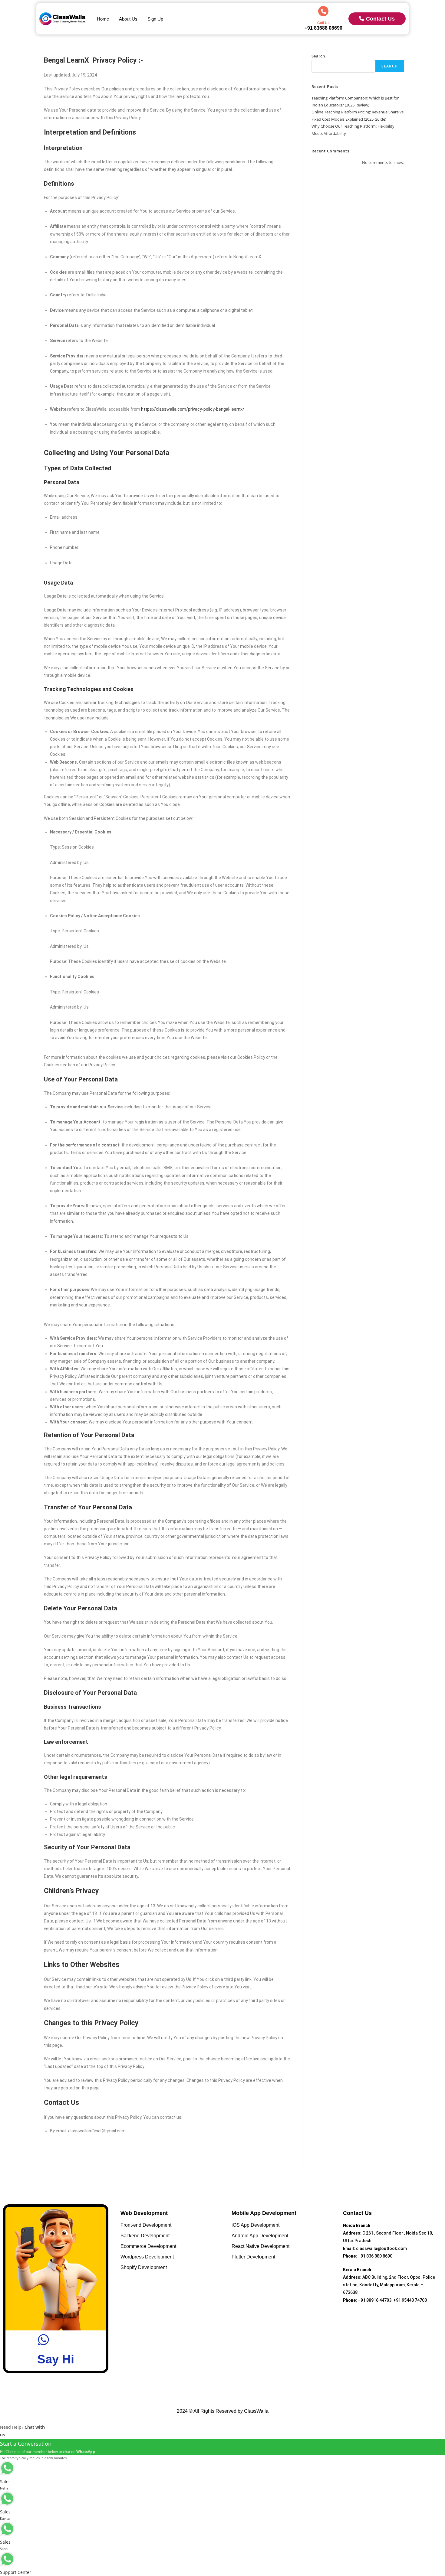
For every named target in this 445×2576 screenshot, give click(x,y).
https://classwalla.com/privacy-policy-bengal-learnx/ (193, 409)
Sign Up (155, 19)
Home (103, 19)
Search (318, 56)
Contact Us (380, 19)
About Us (128, 19)
